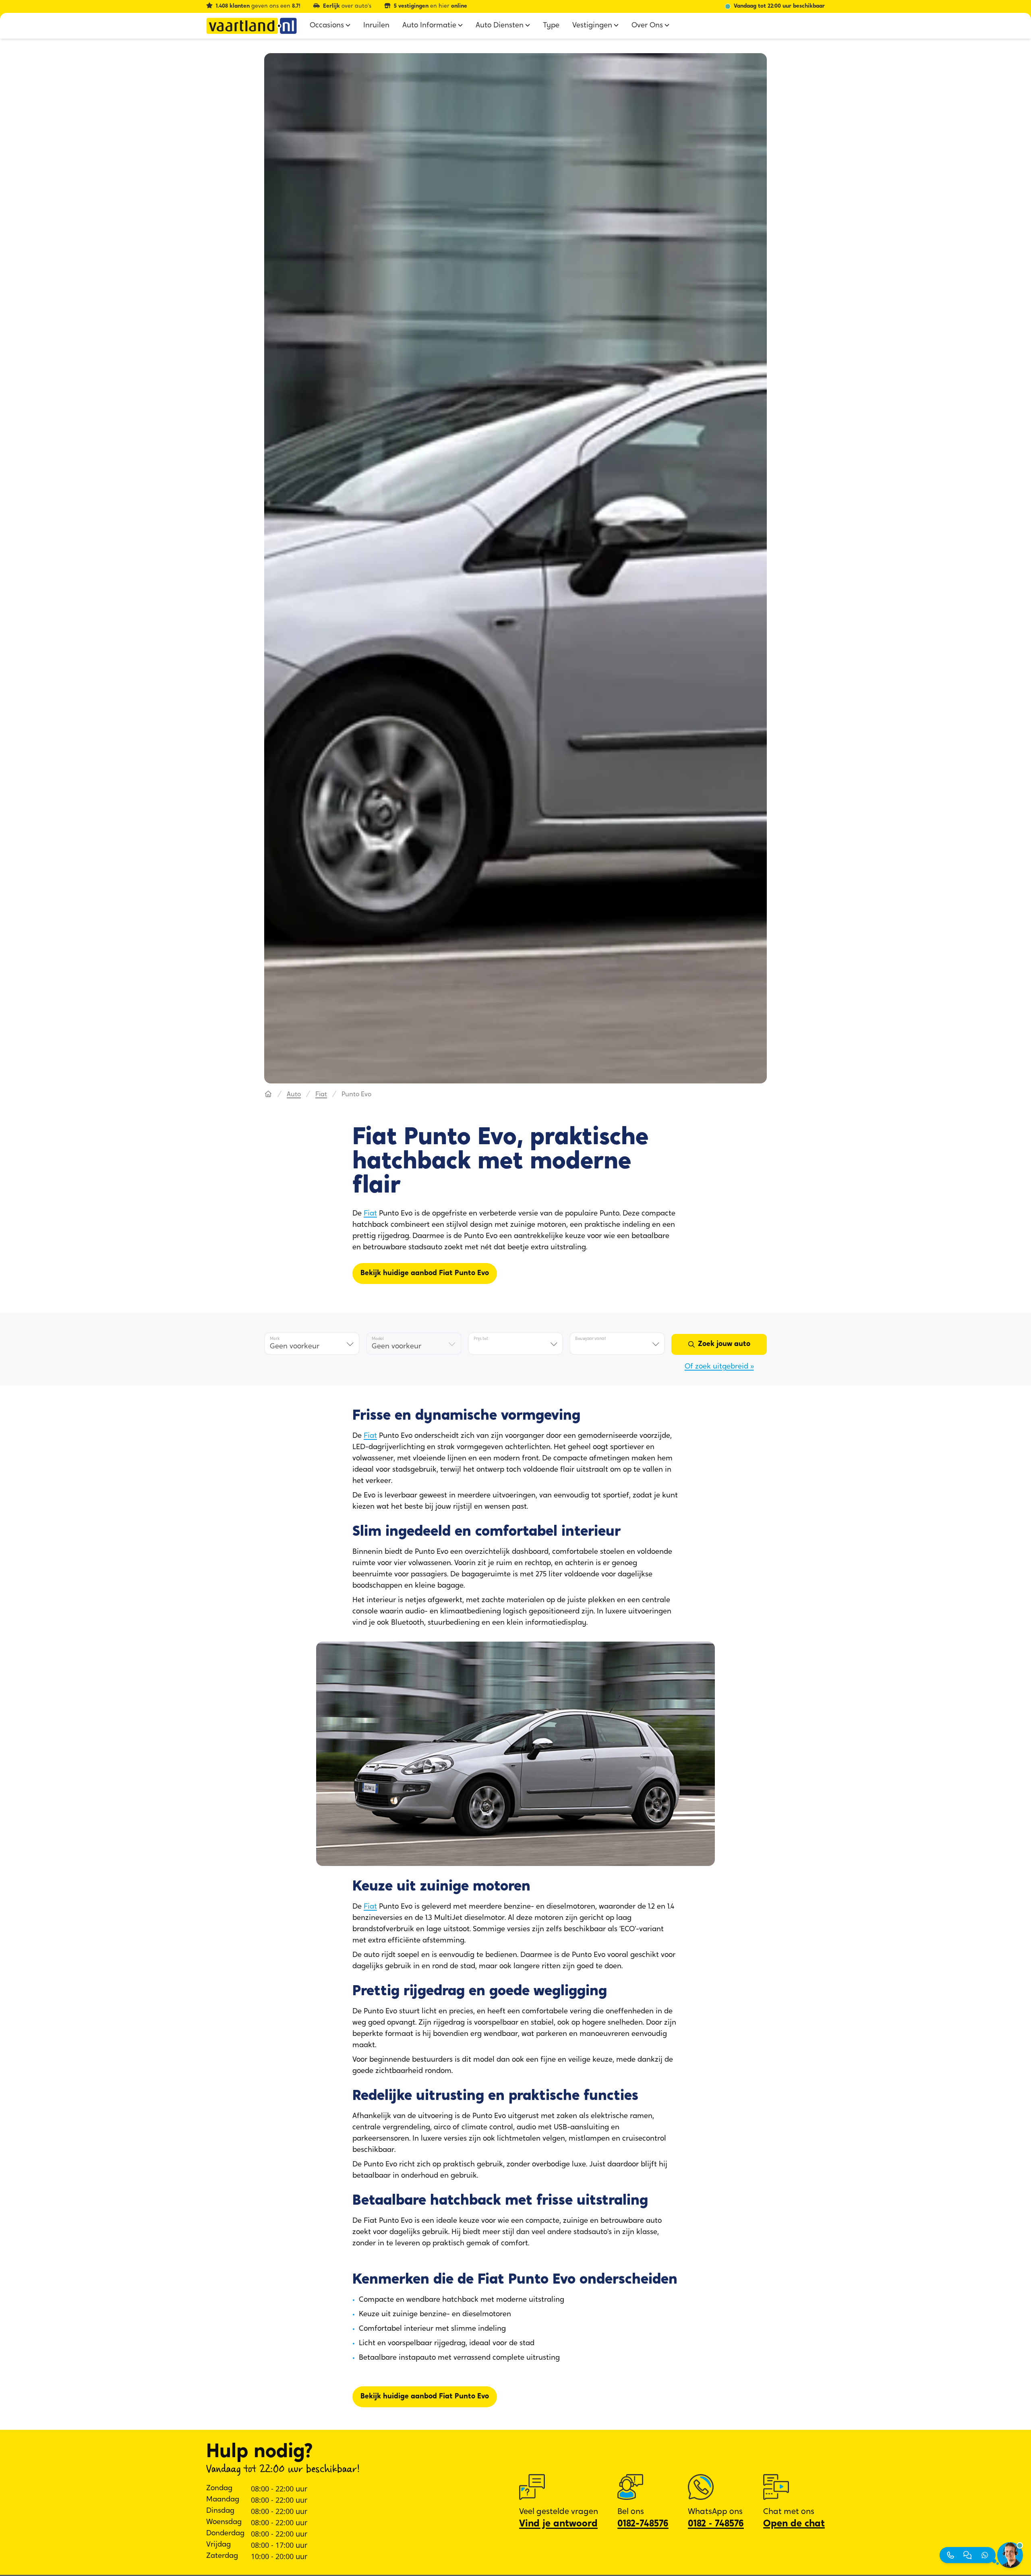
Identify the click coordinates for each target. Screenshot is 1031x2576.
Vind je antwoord (558, 2524)
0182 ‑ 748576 (716, 2524)
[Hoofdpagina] (268, 1095)
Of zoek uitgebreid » (719, 1367)
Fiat (321, 1095)
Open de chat (794, 2524)
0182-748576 (643, 2524)
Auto (294, 1095)
